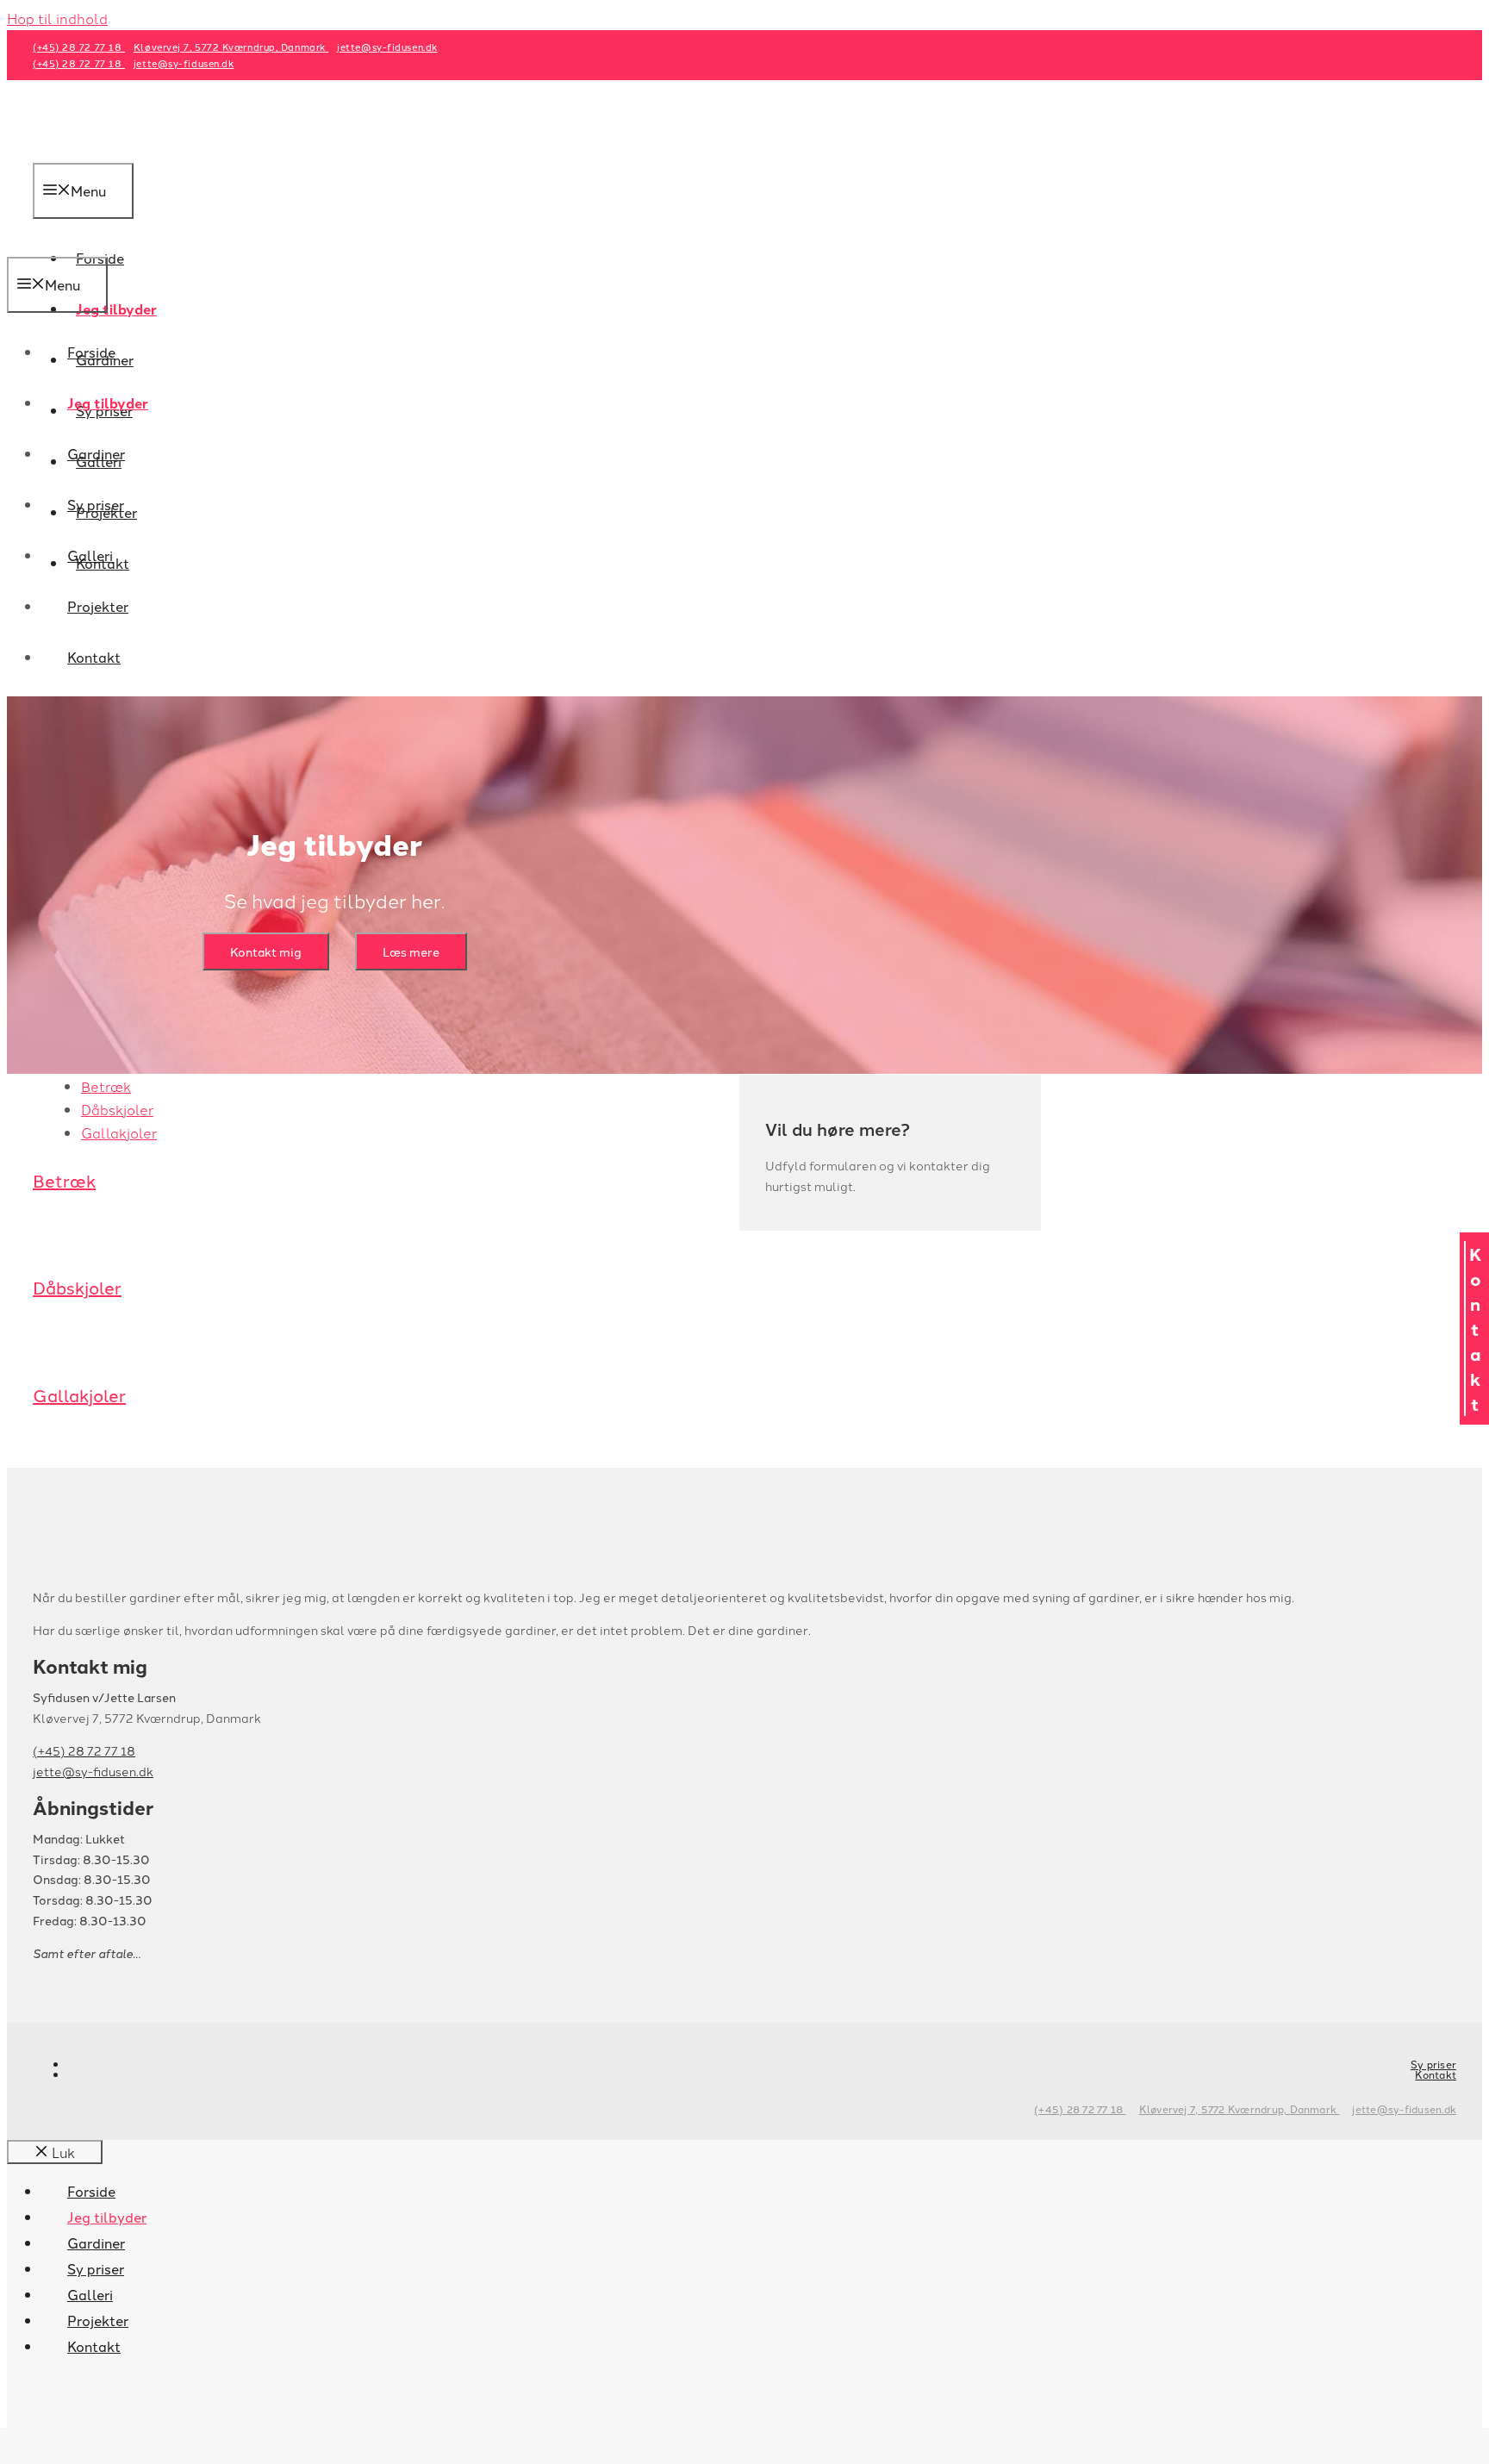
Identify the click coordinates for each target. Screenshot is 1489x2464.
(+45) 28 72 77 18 (79, 47)
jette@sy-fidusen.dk (387, 47)
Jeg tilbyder (116, 309)
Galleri (90, 555)
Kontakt (94, 657)
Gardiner (96, 453)
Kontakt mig (266, 951)
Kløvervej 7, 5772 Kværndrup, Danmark (231, 47)
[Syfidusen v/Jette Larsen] (97, 245)
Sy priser (96, 504)
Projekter (98, 606)
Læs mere (411, 951)
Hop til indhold (57, 18)
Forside (91, 352)
